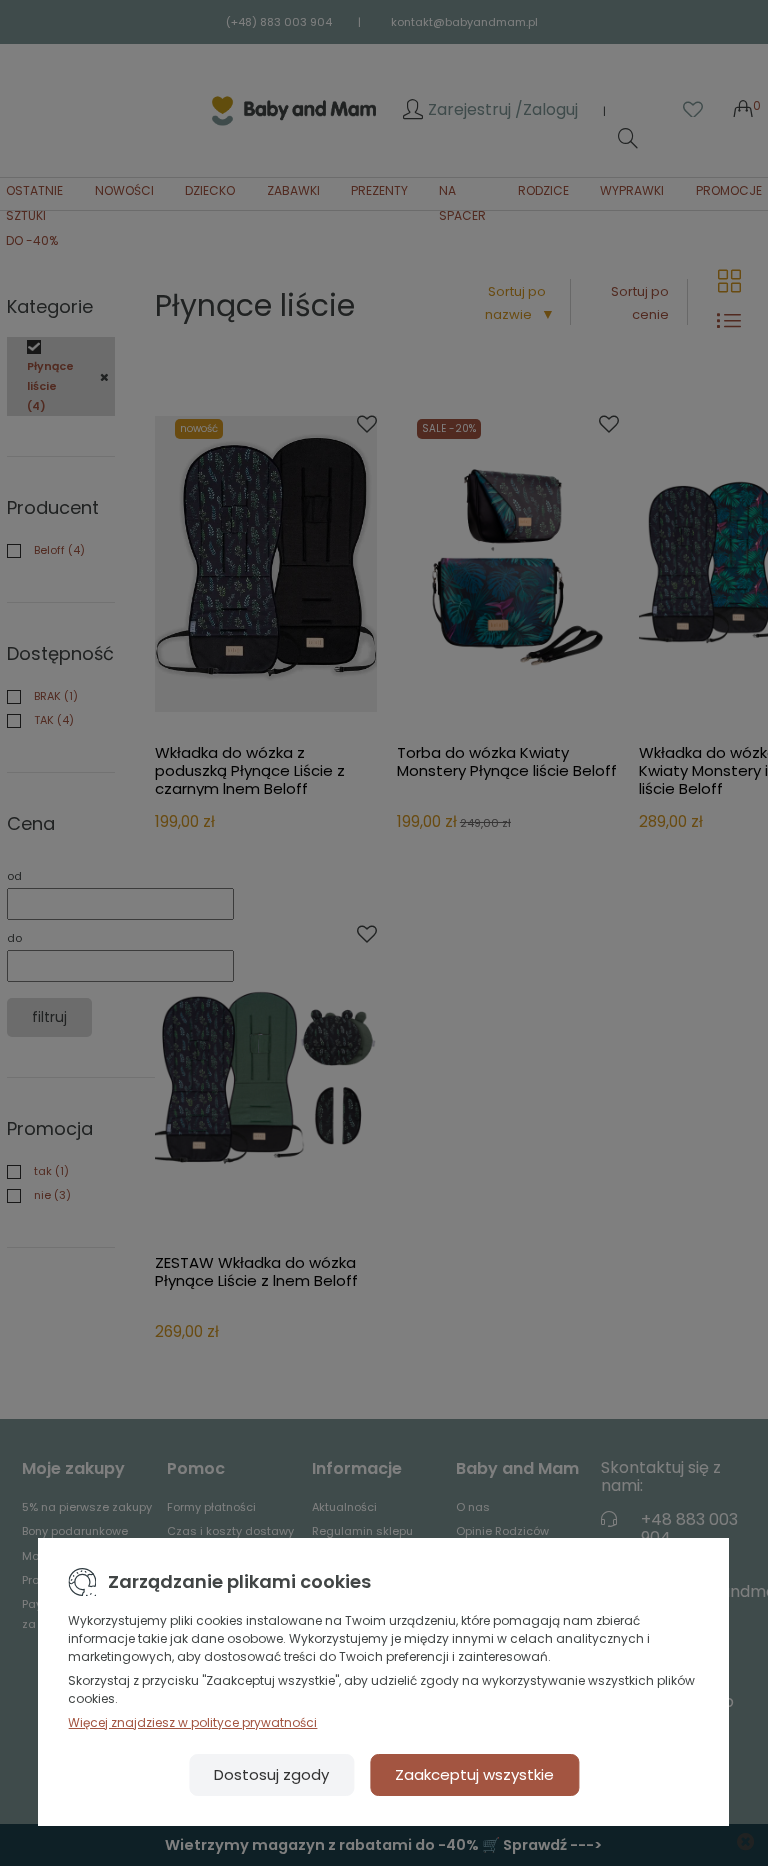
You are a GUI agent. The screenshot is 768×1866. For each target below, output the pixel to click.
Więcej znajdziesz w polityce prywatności (192, 1722)
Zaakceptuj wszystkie (474, 1774)
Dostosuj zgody (271, 1774)
